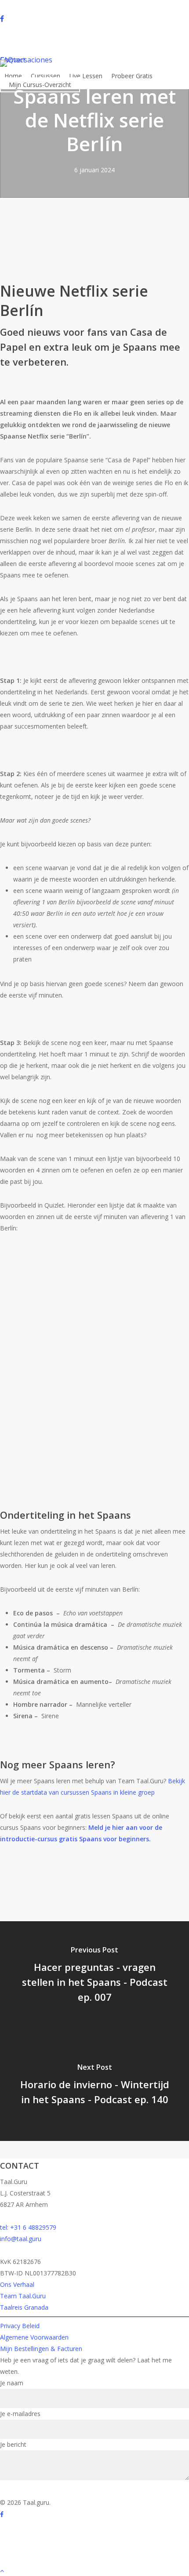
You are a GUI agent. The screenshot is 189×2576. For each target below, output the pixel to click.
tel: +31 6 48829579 (28, 2227)
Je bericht (13, 2444)
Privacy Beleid (20, 2326)
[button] (94, 2570)
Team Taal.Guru (23, 2296)
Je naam (12, 2383)
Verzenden (20, 2490)
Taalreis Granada (24, 2307)
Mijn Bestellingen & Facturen (41, 2349)
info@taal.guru (21, 2239)
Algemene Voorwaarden (34, 2337)
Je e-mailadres (20, 2414)
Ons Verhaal (17, 2284)
